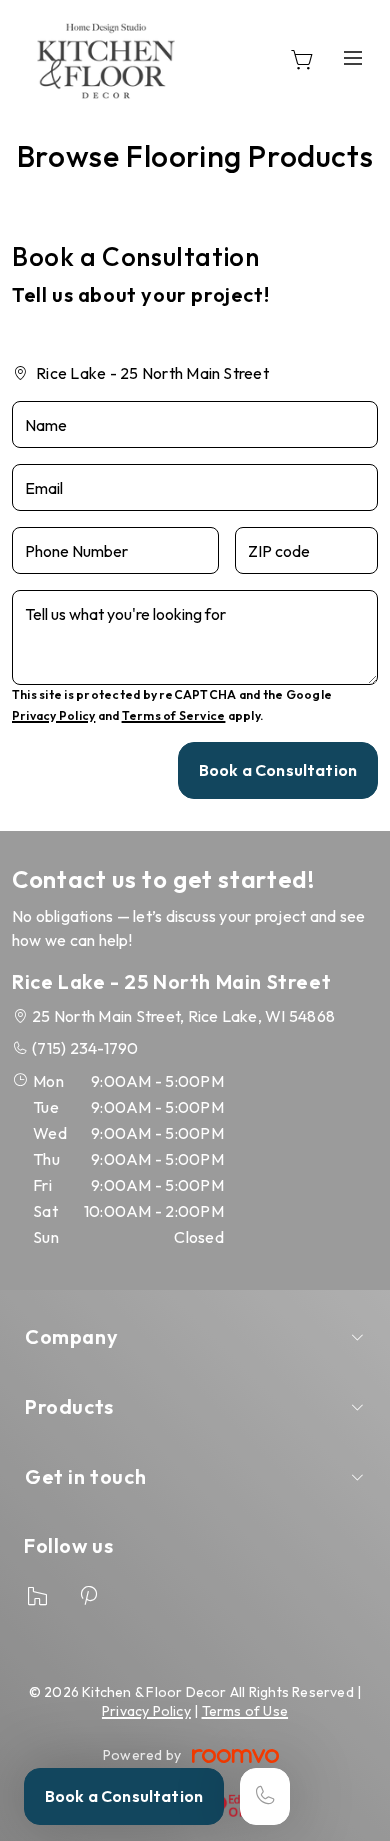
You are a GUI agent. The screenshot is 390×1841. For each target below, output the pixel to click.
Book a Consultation (124, 1796)
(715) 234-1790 (85, 1048)
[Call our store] (265, 1796)
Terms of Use (245, 1711)
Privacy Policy (53, 715)
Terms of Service (174, 715)
